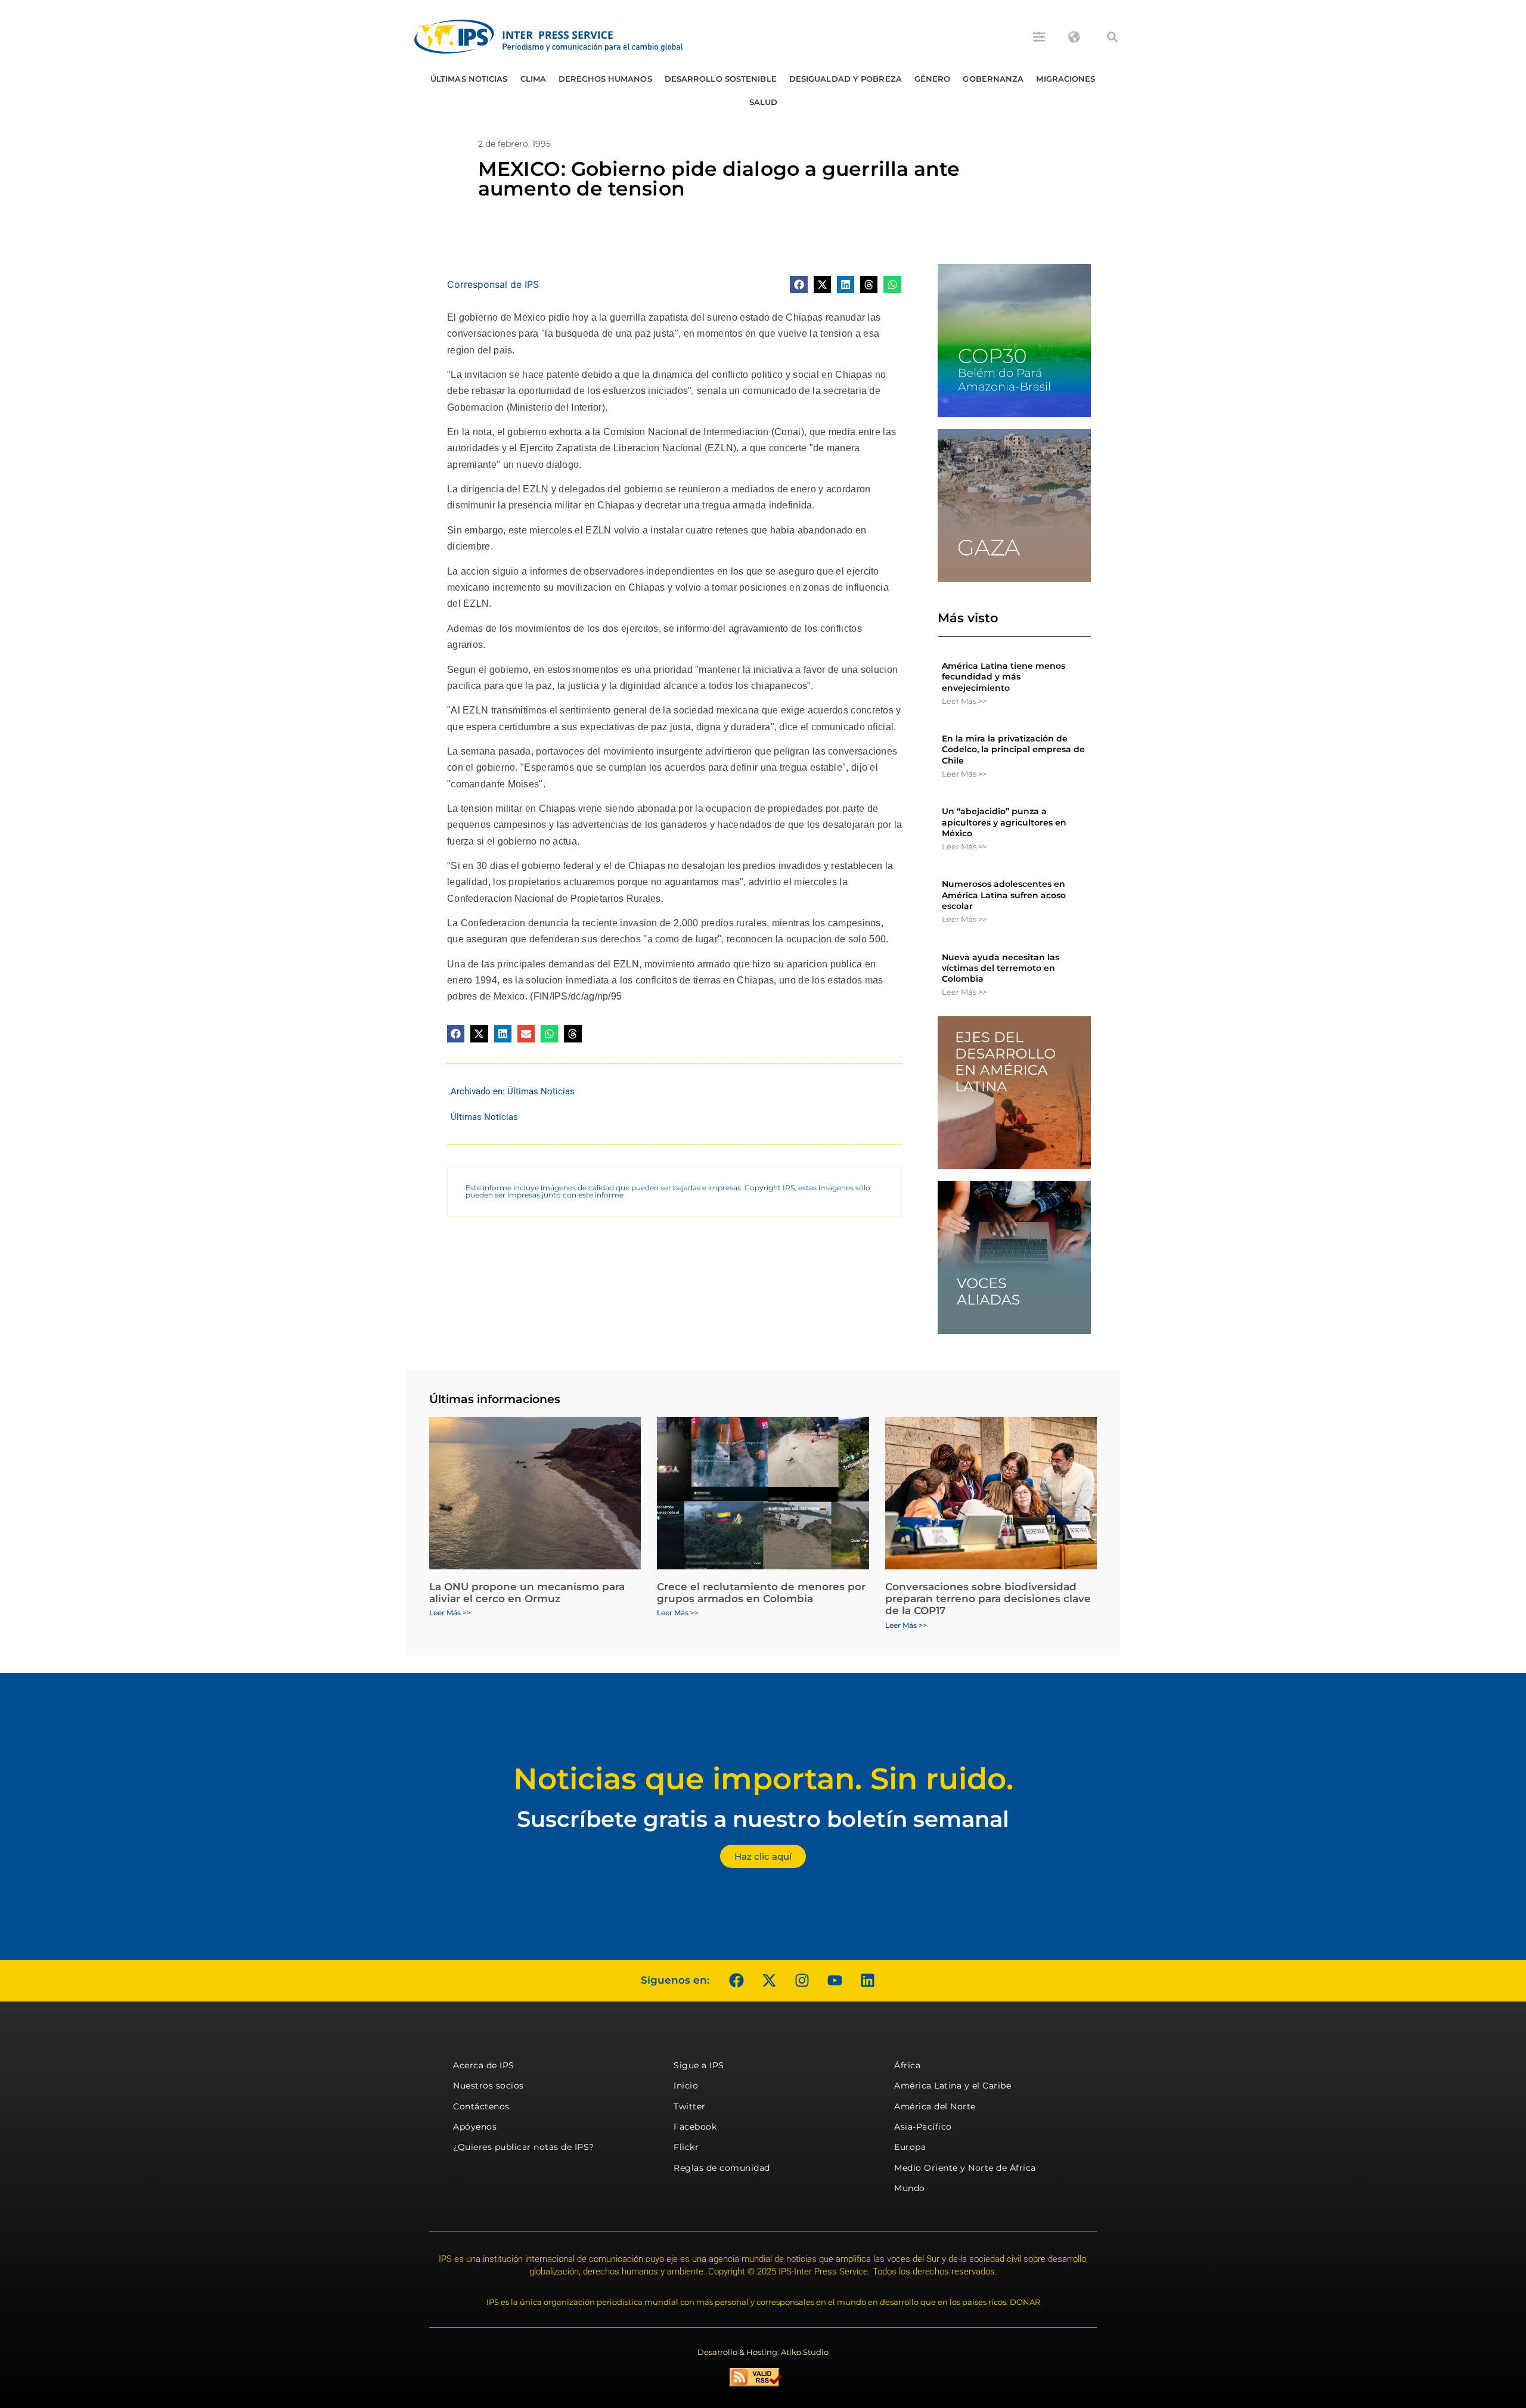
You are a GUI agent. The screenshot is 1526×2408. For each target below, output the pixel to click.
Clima (534, 79)
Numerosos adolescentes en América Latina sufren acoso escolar (1004, 895)
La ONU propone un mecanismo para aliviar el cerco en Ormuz (527, 1593)
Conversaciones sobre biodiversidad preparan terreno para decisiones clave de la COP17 (988, 1599)
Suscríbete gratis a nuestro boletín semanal (763, 1819)
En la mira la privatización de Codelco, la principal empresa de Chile (1013, 749)
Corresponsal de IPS (493, 284)
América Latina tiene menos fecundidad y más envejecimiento (1004, 677)
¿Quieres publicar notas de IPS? (524, 2147)
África (907, 2065)
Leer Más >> (964, 701)
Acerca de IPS (484, 2065)
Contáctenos (481, 2106)
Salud (764, 102)
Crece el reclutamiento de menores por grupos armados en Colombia (761, 1593)
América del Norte (935, 2106)
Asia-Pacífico (923, 2127)
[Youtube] (835, 1981)
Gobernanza (993, 79)
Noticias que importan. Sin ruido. (763, 1779)
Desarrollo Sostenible (721, 79)
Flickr (686, 2147)
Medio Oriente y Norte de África (965, 2168)
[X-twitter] (769, 1981)
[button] (1112, 37)
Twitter (690, 2106)
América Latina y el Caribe (953, 2086)
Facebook (695, 2127)
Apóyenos (475, 2127)
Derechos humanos (605, 79)
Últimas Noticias (469, 79)
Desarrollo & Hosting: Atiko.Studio (763, 2352)
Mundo (910, 2188)
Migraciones (1066, 79)
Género (933, 79)
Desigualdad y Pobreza (846, 79)
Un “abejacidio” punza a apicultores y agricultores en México (1004, 822)
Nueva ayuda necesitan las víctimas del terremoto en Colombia (1001, 968)
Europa (910, 2147)
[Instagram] (802, 1981)
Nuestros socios (488, 2086)
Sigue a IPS (699, 2065)
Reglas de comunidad (722, 2168)
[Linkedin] (867, 1981)
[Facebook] (736, 1981)
